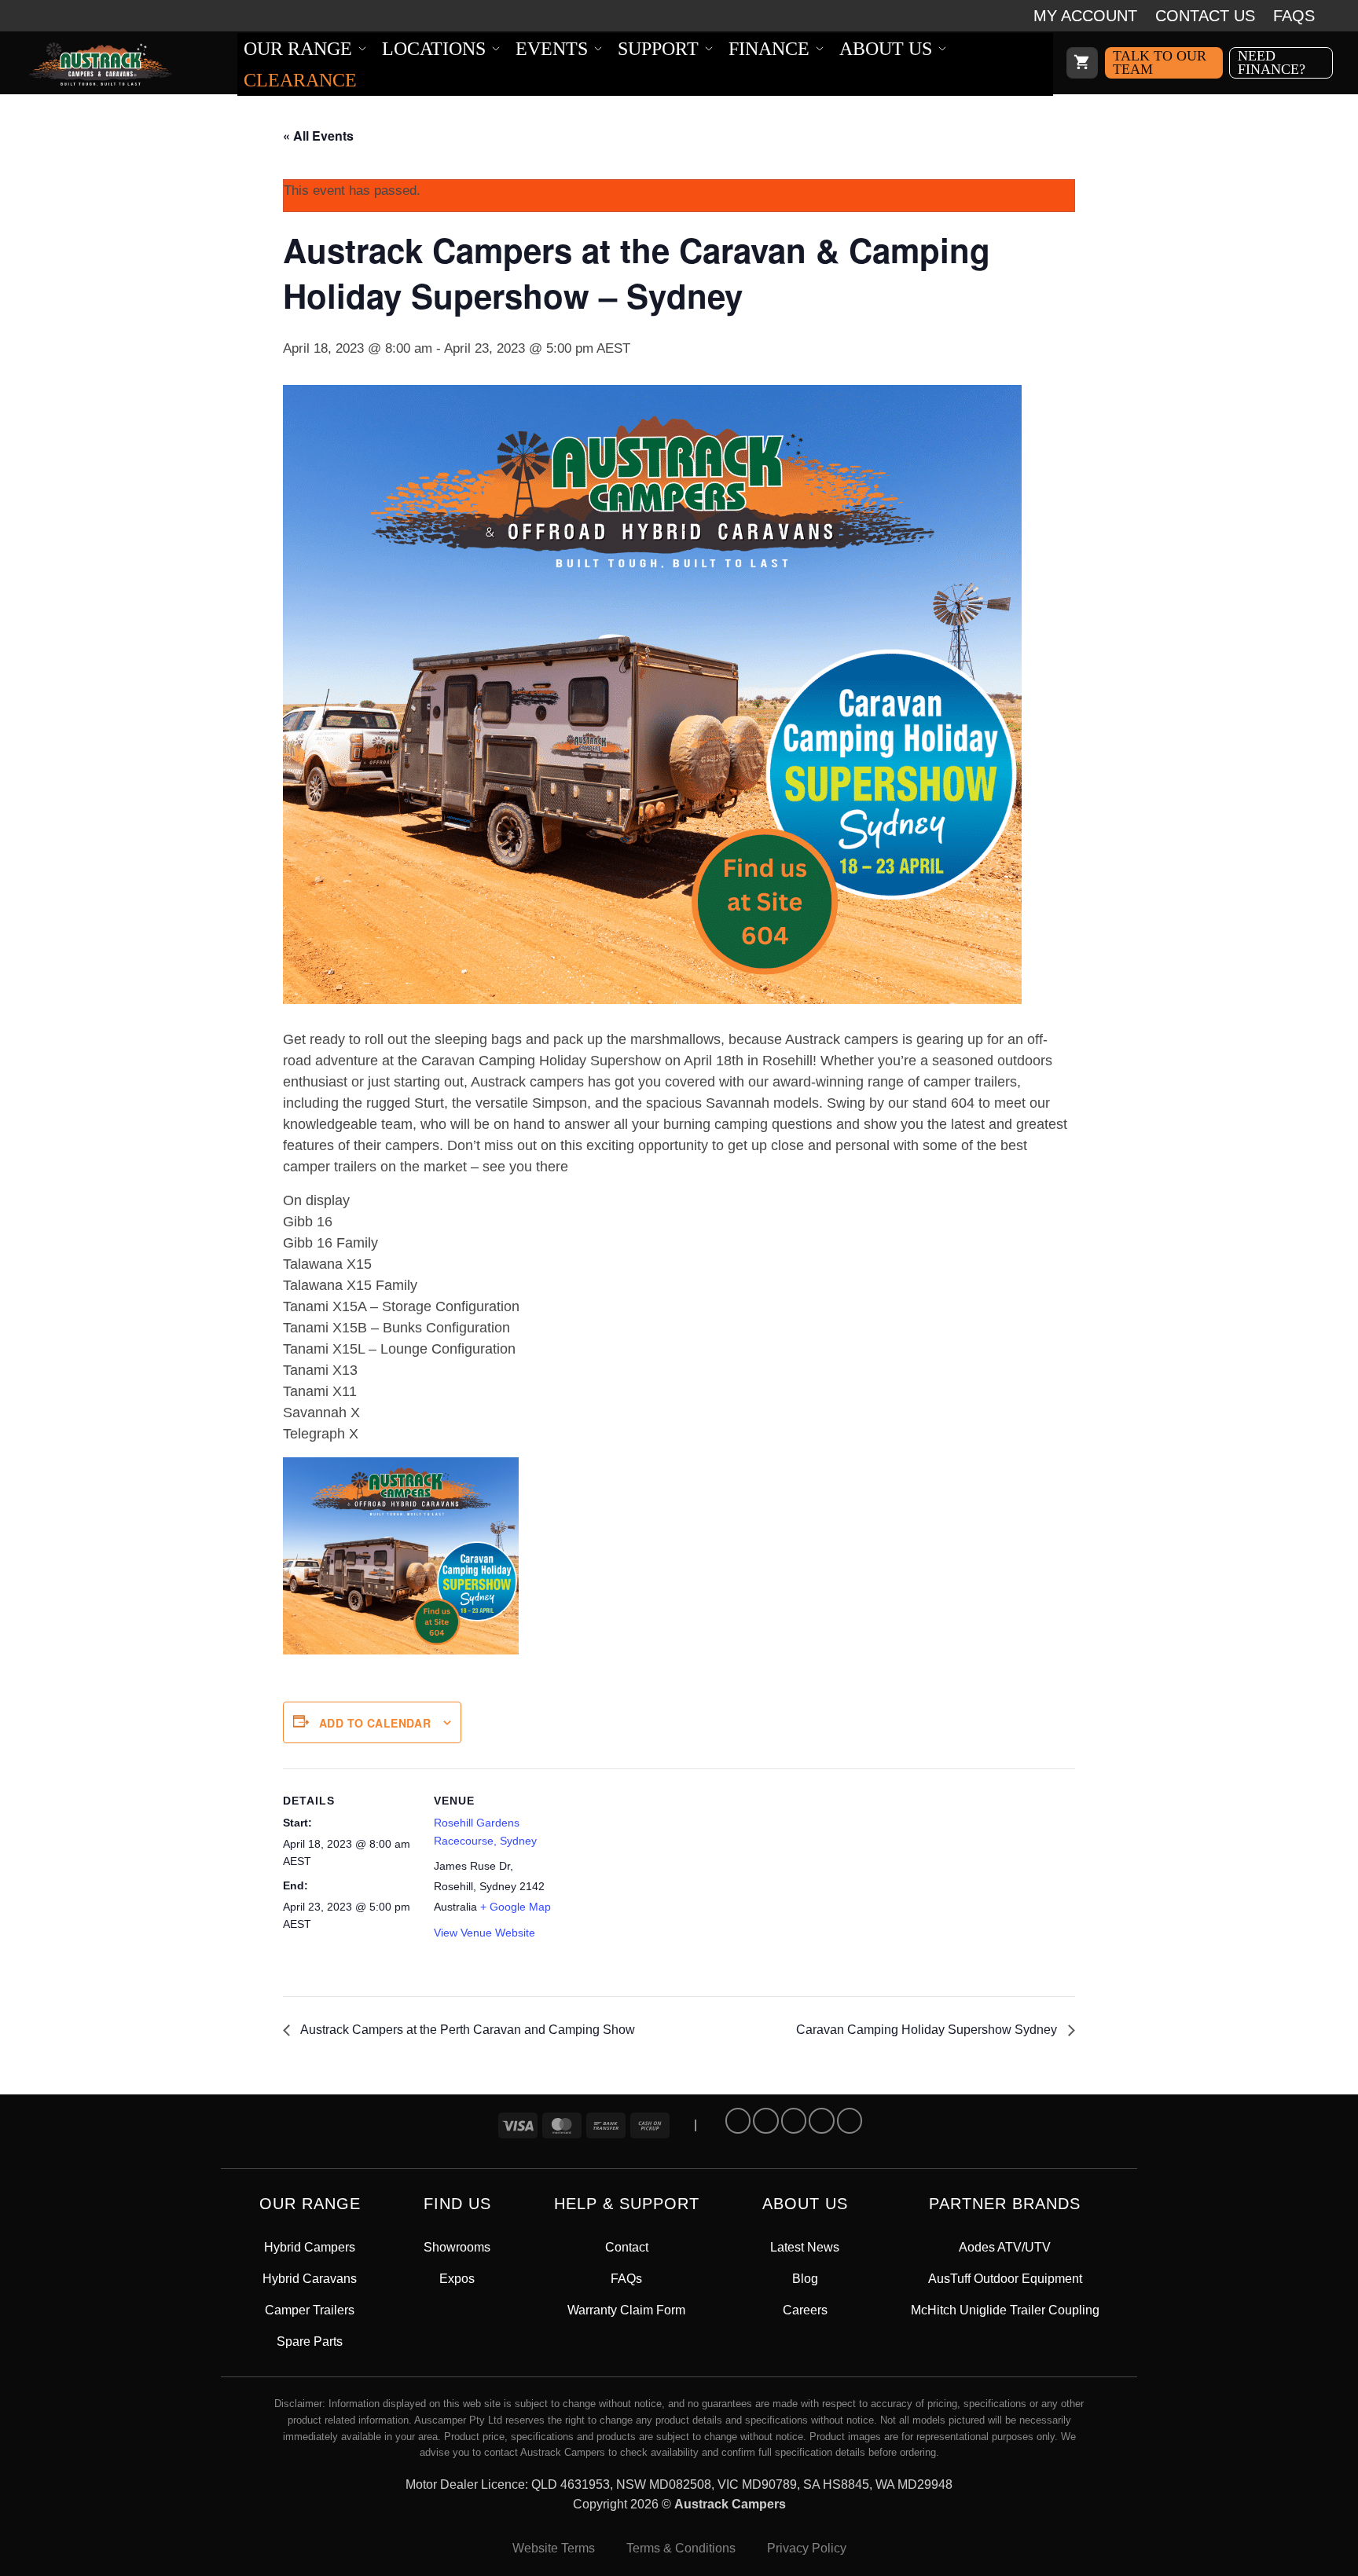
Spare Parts (310, 2341)
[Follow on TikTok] (794, 2120)
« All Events (318, 136)
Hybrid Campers (310, 2247)
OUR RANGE (298, 49)
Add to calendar (375, 1723)
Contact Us (1205, 16)
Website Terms (554, 2548)
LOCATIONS (434, 49)
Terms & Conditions (681, 2548)
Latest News (805, 2247)
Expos (457, 2279)
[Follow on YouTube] (850, 2120)
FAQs (1294, 16)
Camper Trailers (310, 2310)
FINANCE (769, 49)
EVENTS (552, 49)
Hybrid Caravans (310, 2279)
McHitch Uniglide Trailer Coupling (1005, 2310)
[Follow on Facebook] (738, 2120)
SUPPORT (658, 49)
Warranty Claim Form (626, 2310)
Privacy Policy (807, 2548)
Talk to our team (1160, 62)
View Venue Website (484, 1933)
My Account (1085, 16)
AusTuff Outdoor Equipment (1005, 2279)
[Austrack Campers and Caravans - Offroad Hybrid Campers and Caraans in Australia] (131, 64)
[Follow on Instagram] (765, 2120)
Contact (627, 2247)
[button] (1082, 63)
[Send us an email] (821, 2120)
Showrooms (457, 2247)
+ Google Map (516, 1907)
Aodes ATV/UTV (1005, 2247)
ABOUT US (886, 49)
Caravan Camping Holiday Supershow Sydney (928, 2030)
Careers (805, 2310)
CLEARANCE (300, 80)
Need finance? (1272, 62)
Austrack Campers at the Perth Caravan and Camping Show (466, 2030)
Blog (805, 2279)
